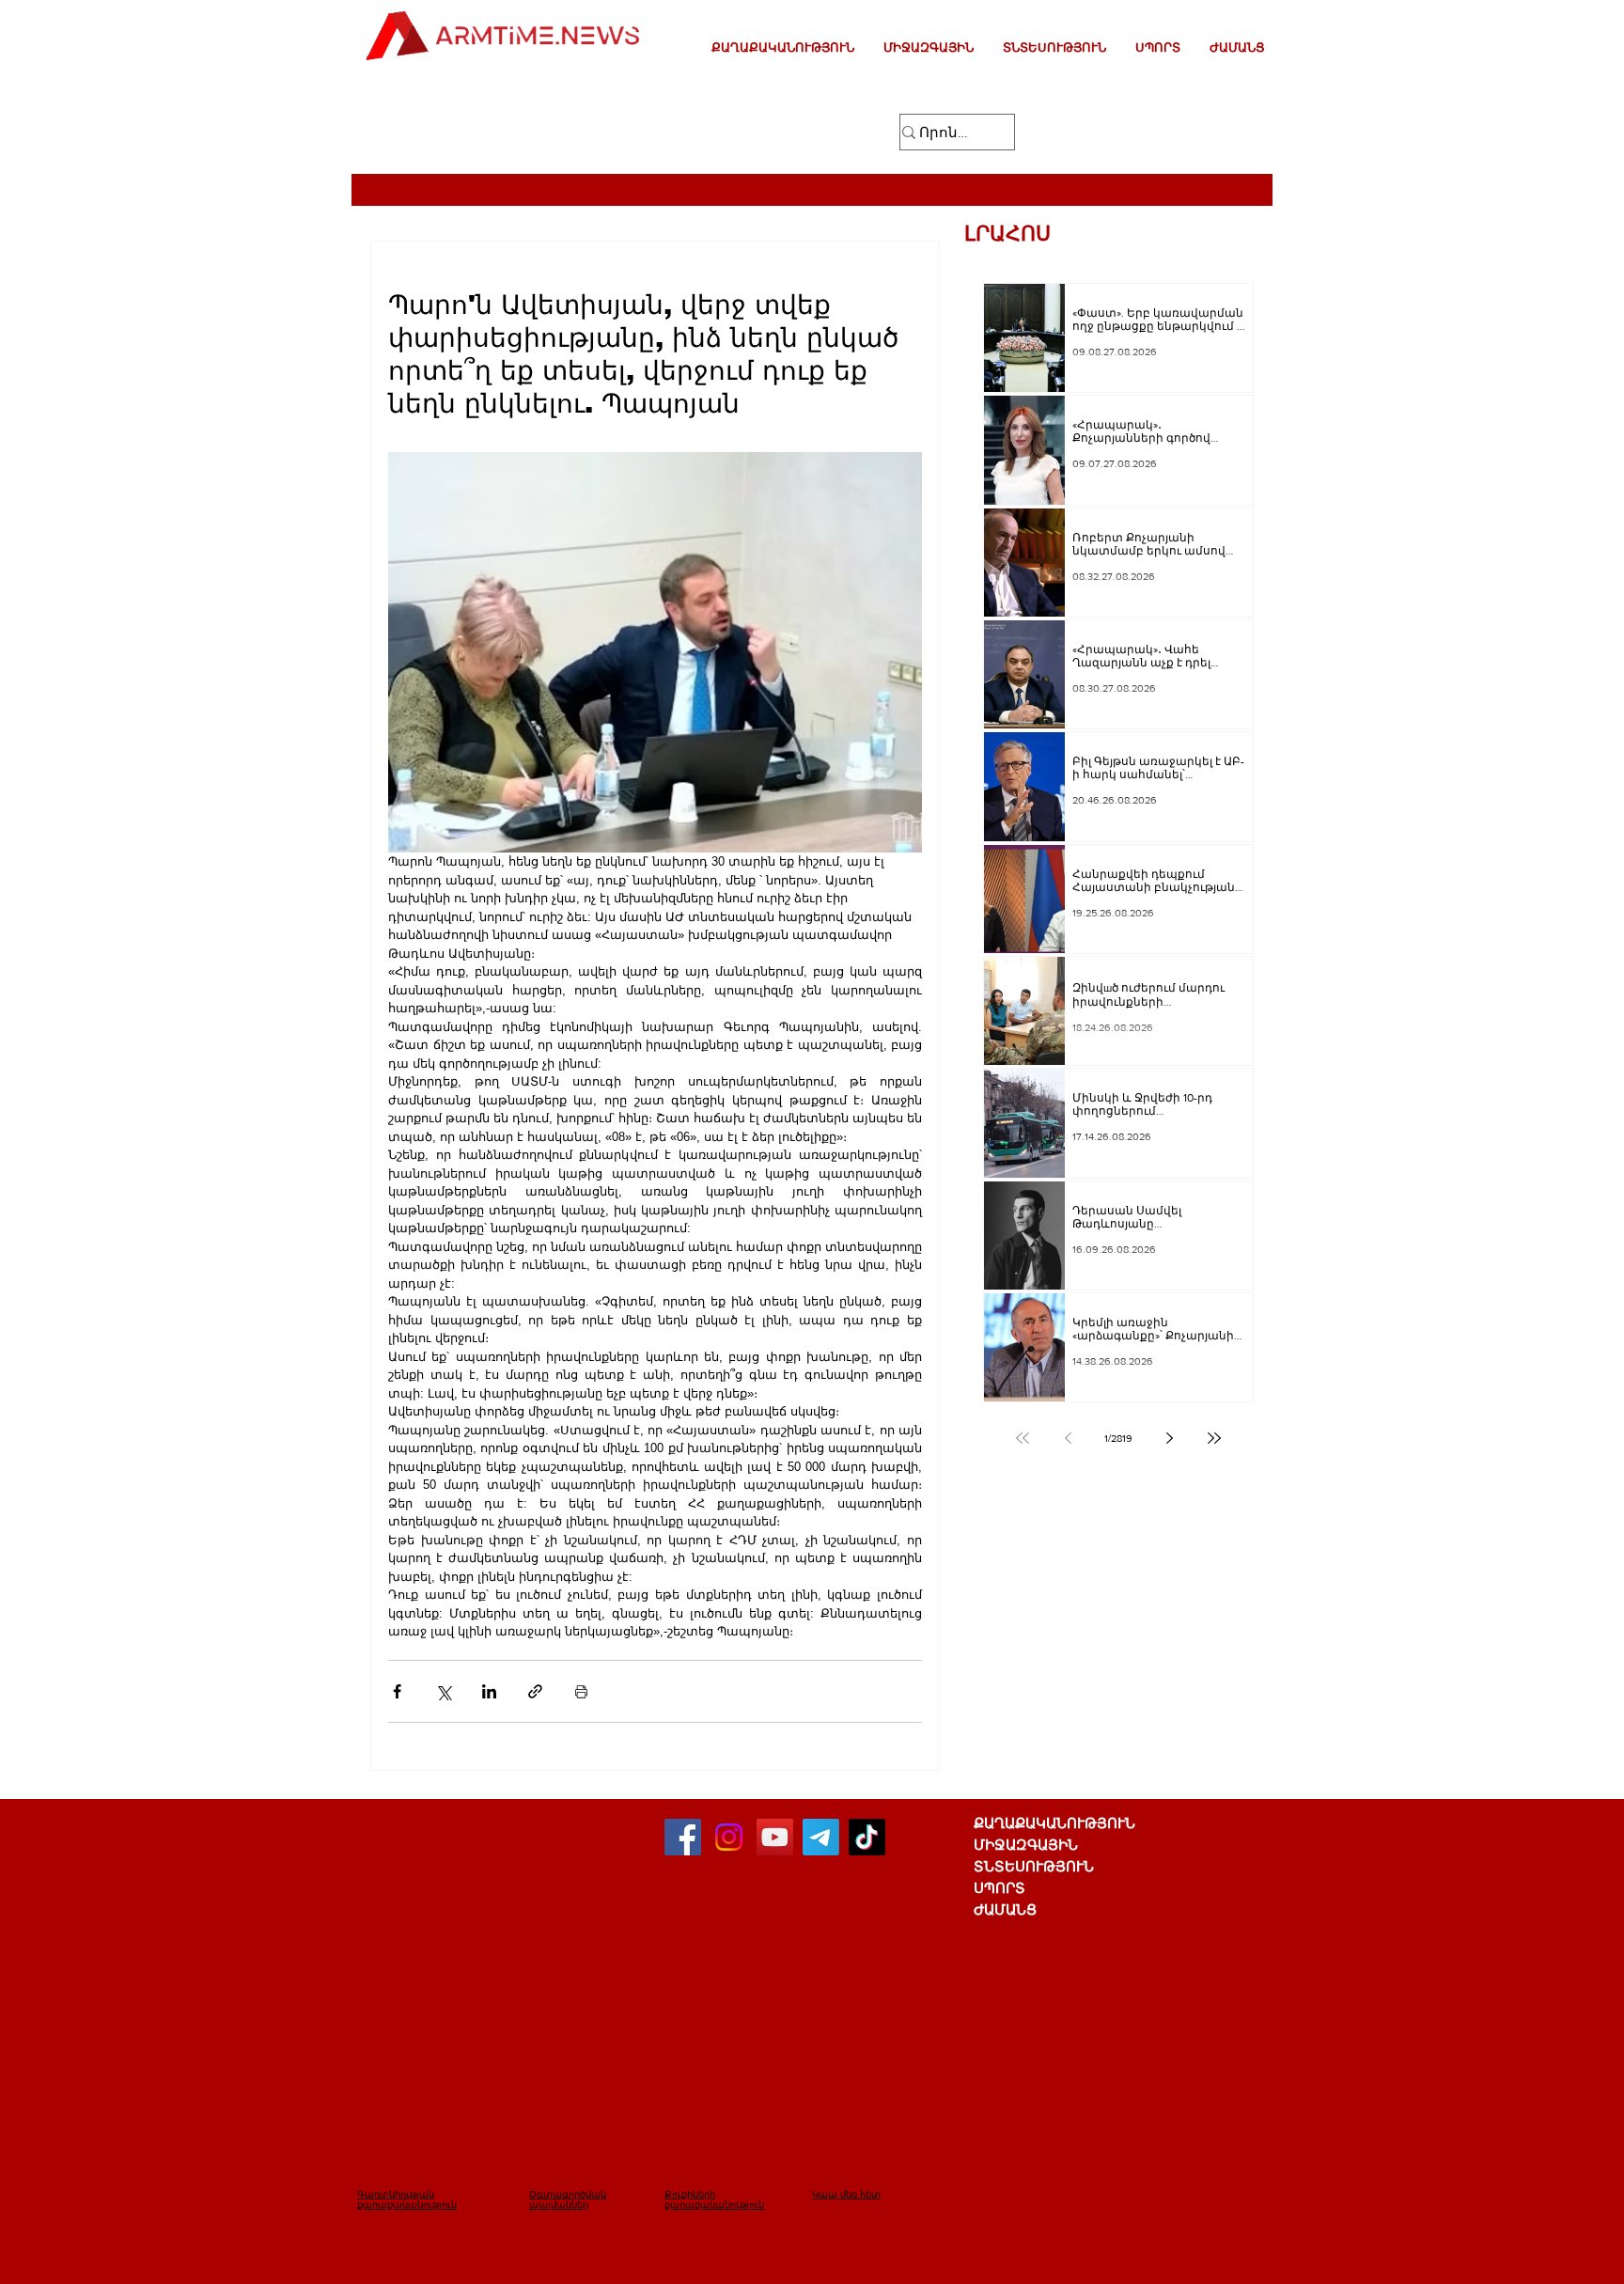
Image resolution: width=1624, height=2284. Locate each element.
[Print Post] (581, 1691)
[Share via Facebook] (397, 1691)
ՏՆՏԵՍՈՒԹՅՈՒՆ (1034, 1866)
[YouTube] (775, 1837)
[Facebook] (683, 1837)
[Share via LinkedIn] (489, 1691)
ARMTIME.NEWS (60, 2018)
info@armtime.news (225, 1834)
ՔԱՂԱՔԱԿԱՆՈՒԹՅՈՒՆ (1054, 1823)
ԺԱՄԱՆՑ (1005, 1909)
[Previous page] (1068, 1438)
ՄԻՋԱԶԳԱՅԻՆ (1026, 1845)
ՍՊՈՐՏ (999, 1888)
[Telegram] (821, 1837)
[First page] (1023, 1438)
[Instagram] (729, 1837)
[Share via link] (535, 1691)
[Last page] (1214, 1438)
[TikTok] (867, 1837)
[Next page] (1169, 1438)
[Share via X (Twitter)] (443, 1691)
